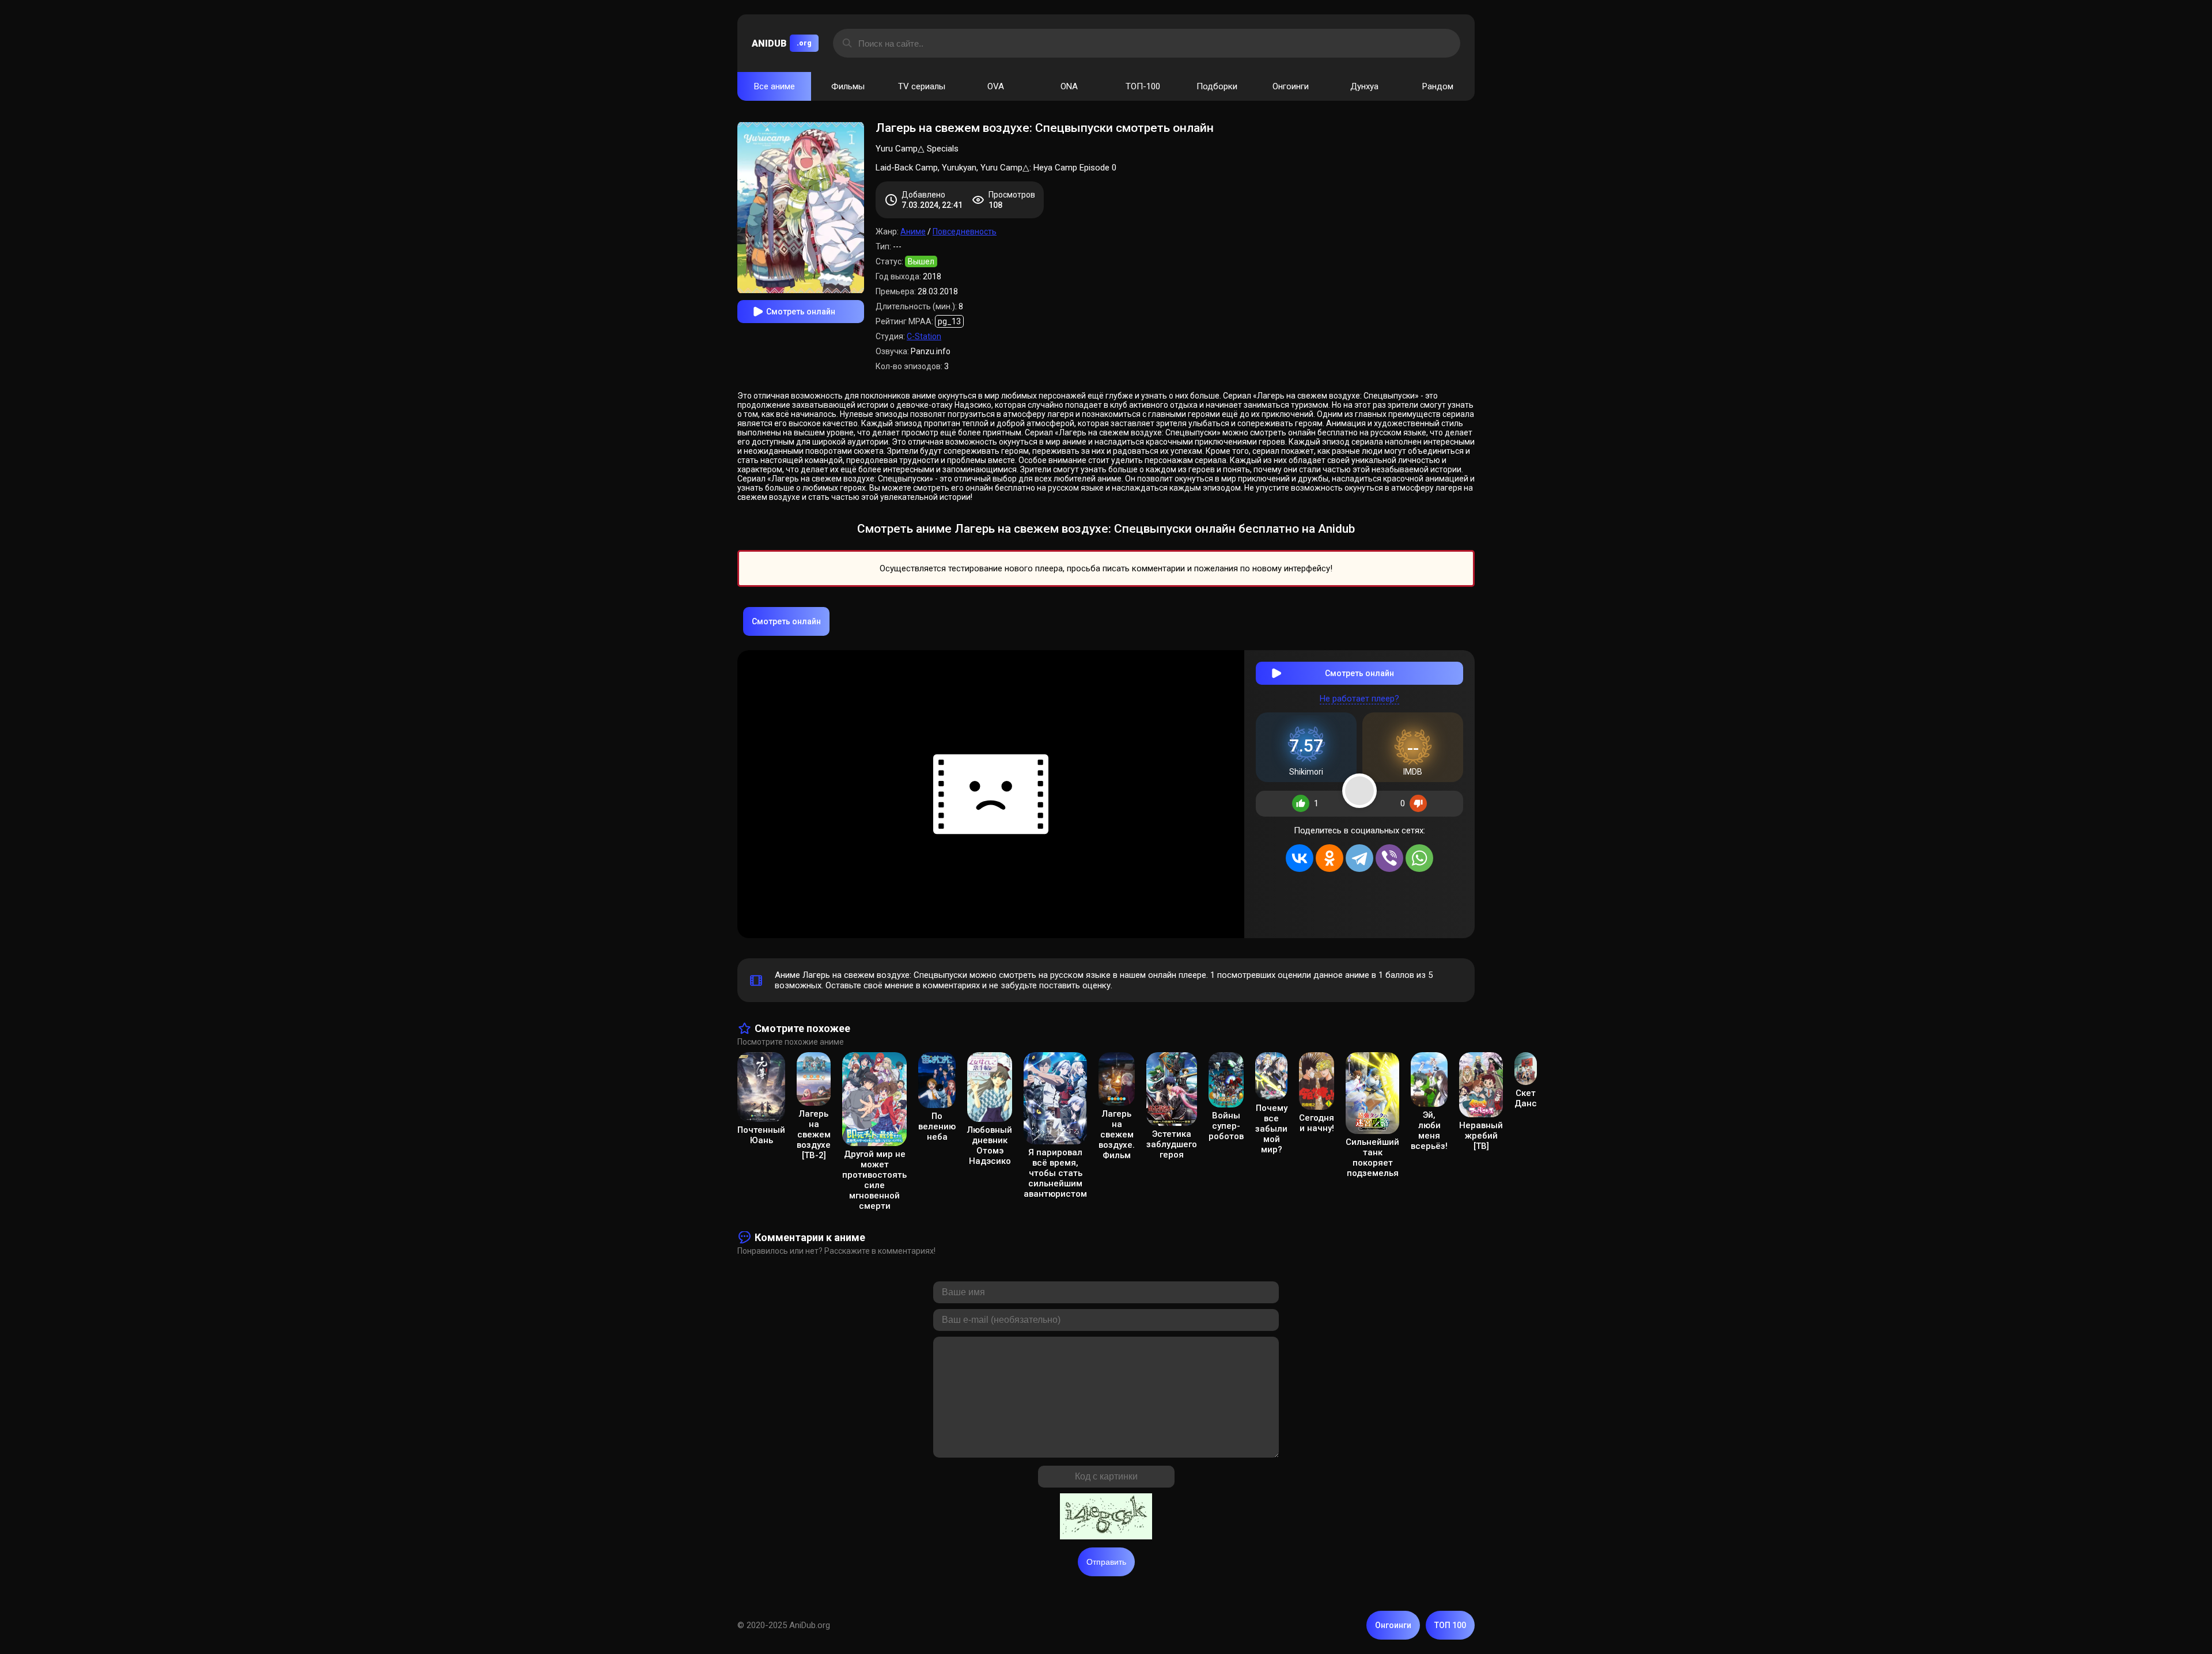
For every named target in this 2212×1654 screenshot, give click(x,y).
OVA (996, 86)
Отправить (1106, 1562)
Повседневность (965, 232)
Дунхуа (1364, 86)
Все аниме (774, 86)
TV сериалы (922, 86)
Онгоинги (1291, 86)
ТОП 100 (1450, 1625)
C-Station (924, 336)
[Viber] (1389, 858)
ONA (1069, 86)
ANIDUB (782, 43)
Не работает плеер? (1359, 699)
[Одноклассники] (1330, 858)
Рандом (1438, 86)
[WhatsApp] (1419, 858)
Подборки (1217, 86)
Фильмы (848, 86)
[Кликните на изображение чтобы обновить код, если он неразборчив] (1106, 1518)
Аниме (913, 232)
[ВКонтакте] (1300, 858)
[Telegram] (1359, 858)
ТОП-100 (1143, 86)
